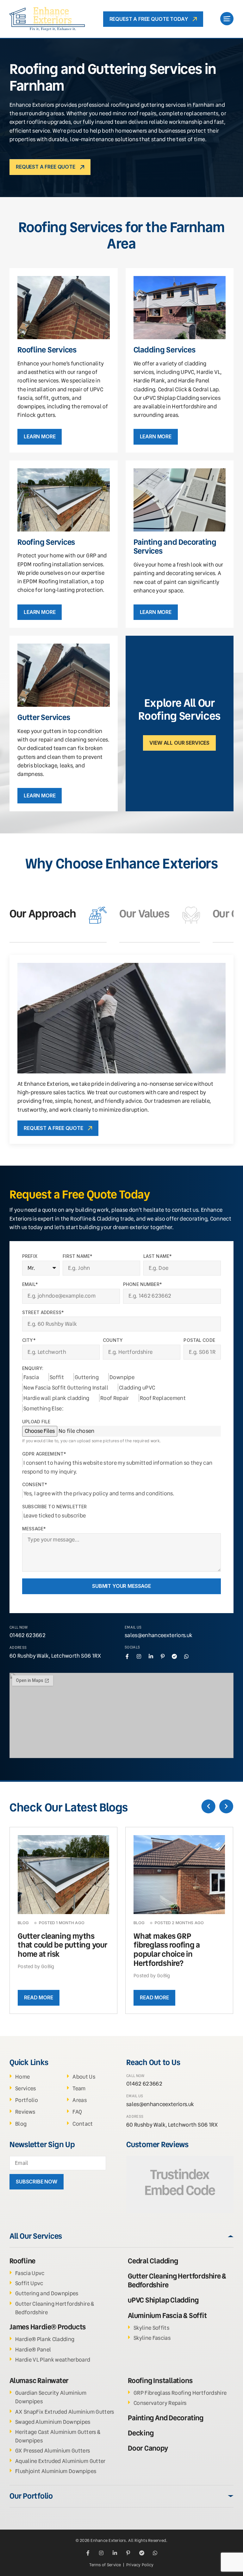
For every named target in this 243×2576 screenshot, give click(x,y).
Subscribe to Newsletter (54, 1507)
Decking (141, 2433)
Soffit (57, 1377)
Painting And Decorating (166, 2418)
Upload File (36, 1422)
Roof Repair (115, 1398)
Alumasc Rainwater (39, 2381)
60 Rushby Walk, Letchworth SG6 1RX (56, 1656)
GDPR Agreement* (44, 1454)
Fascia (31, 1377)
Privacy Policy (140, 2565)
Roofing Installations (160, 2381)
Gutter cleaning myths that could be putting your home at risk (62, 1945)
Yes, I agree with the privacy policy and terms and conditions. (99, 1493)
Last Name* (158, 1256)
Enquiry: (33, 1368)
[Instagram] (139, 1656)
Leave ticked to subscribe (55, 1516)
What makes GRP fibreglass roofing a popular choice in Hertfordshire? (167, 1950)
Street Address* (43, 1312)
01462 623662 (28, 1635)
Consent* (35, 1485)
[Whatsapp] (186, 1656)
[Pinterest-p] (163, 1656)
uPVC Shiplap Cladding (163, 2300)
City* (29, 1340)
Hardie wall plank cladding (56, 1398)
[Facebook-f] (127, 1656)
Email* (30, 1284)
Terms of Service (106, 2565)
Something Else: (44, 1408)
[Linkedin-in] (151, 1656)
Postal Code (199, 1340)
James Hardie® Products (48, 2327)
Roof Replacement (163, 1398)
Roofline (22, 2261)
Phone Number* (143, 1284)
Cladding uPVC (137, 1388)
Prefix (30, 1256)
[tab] (58, 915)
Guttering (87, 1377)
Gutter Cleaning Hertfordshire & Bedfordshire (177, 2281)
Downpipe (122, 1377)
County (113, 1340)
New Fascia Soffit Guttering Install (66, 1388)
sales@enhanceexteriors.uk (159, 1635)
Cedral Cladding (153, 2261)
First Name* (78, 1256)
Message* (34, 1529)
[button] (209, 1806)
